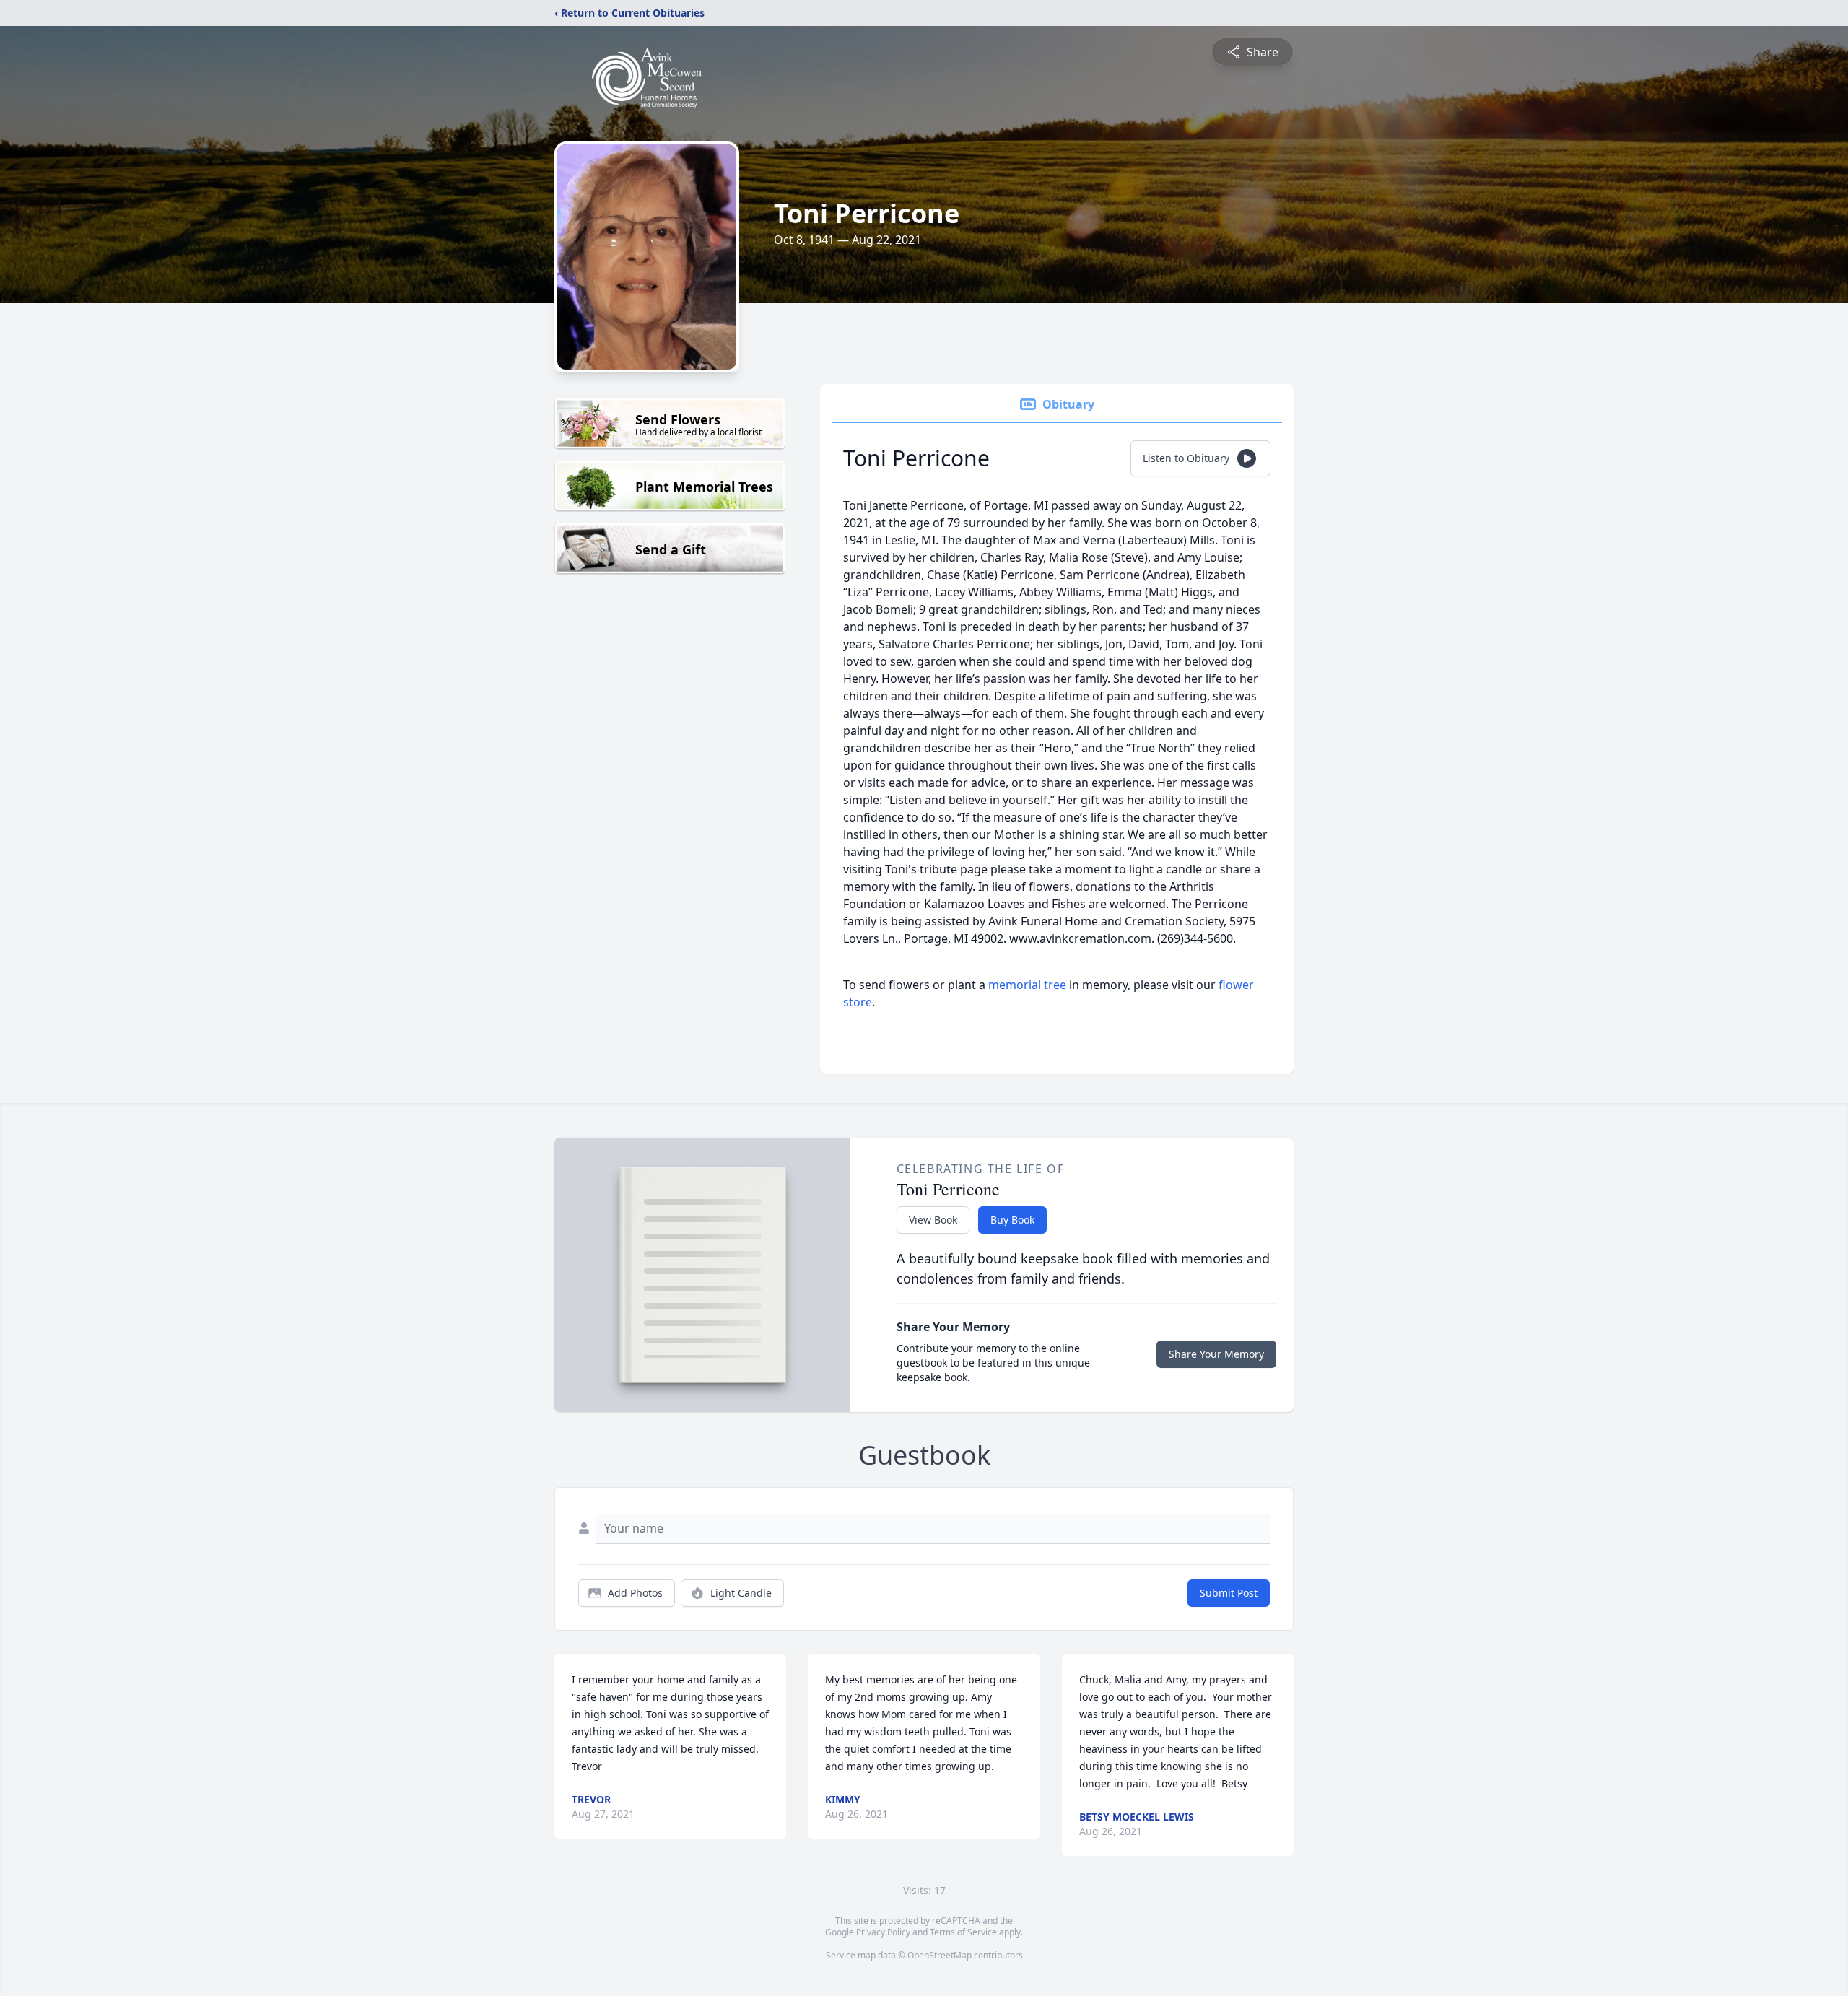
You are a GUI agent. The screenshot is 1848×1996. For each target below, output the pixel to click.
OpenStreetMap (940, 1955)
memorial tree (1027, 985)
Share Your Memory (1216, 1354)
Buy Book (1012, 1220)
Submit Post (1229, 1593)
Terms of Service (963, 1932)
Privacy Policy (883, 1932)
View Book (933, 1220)
